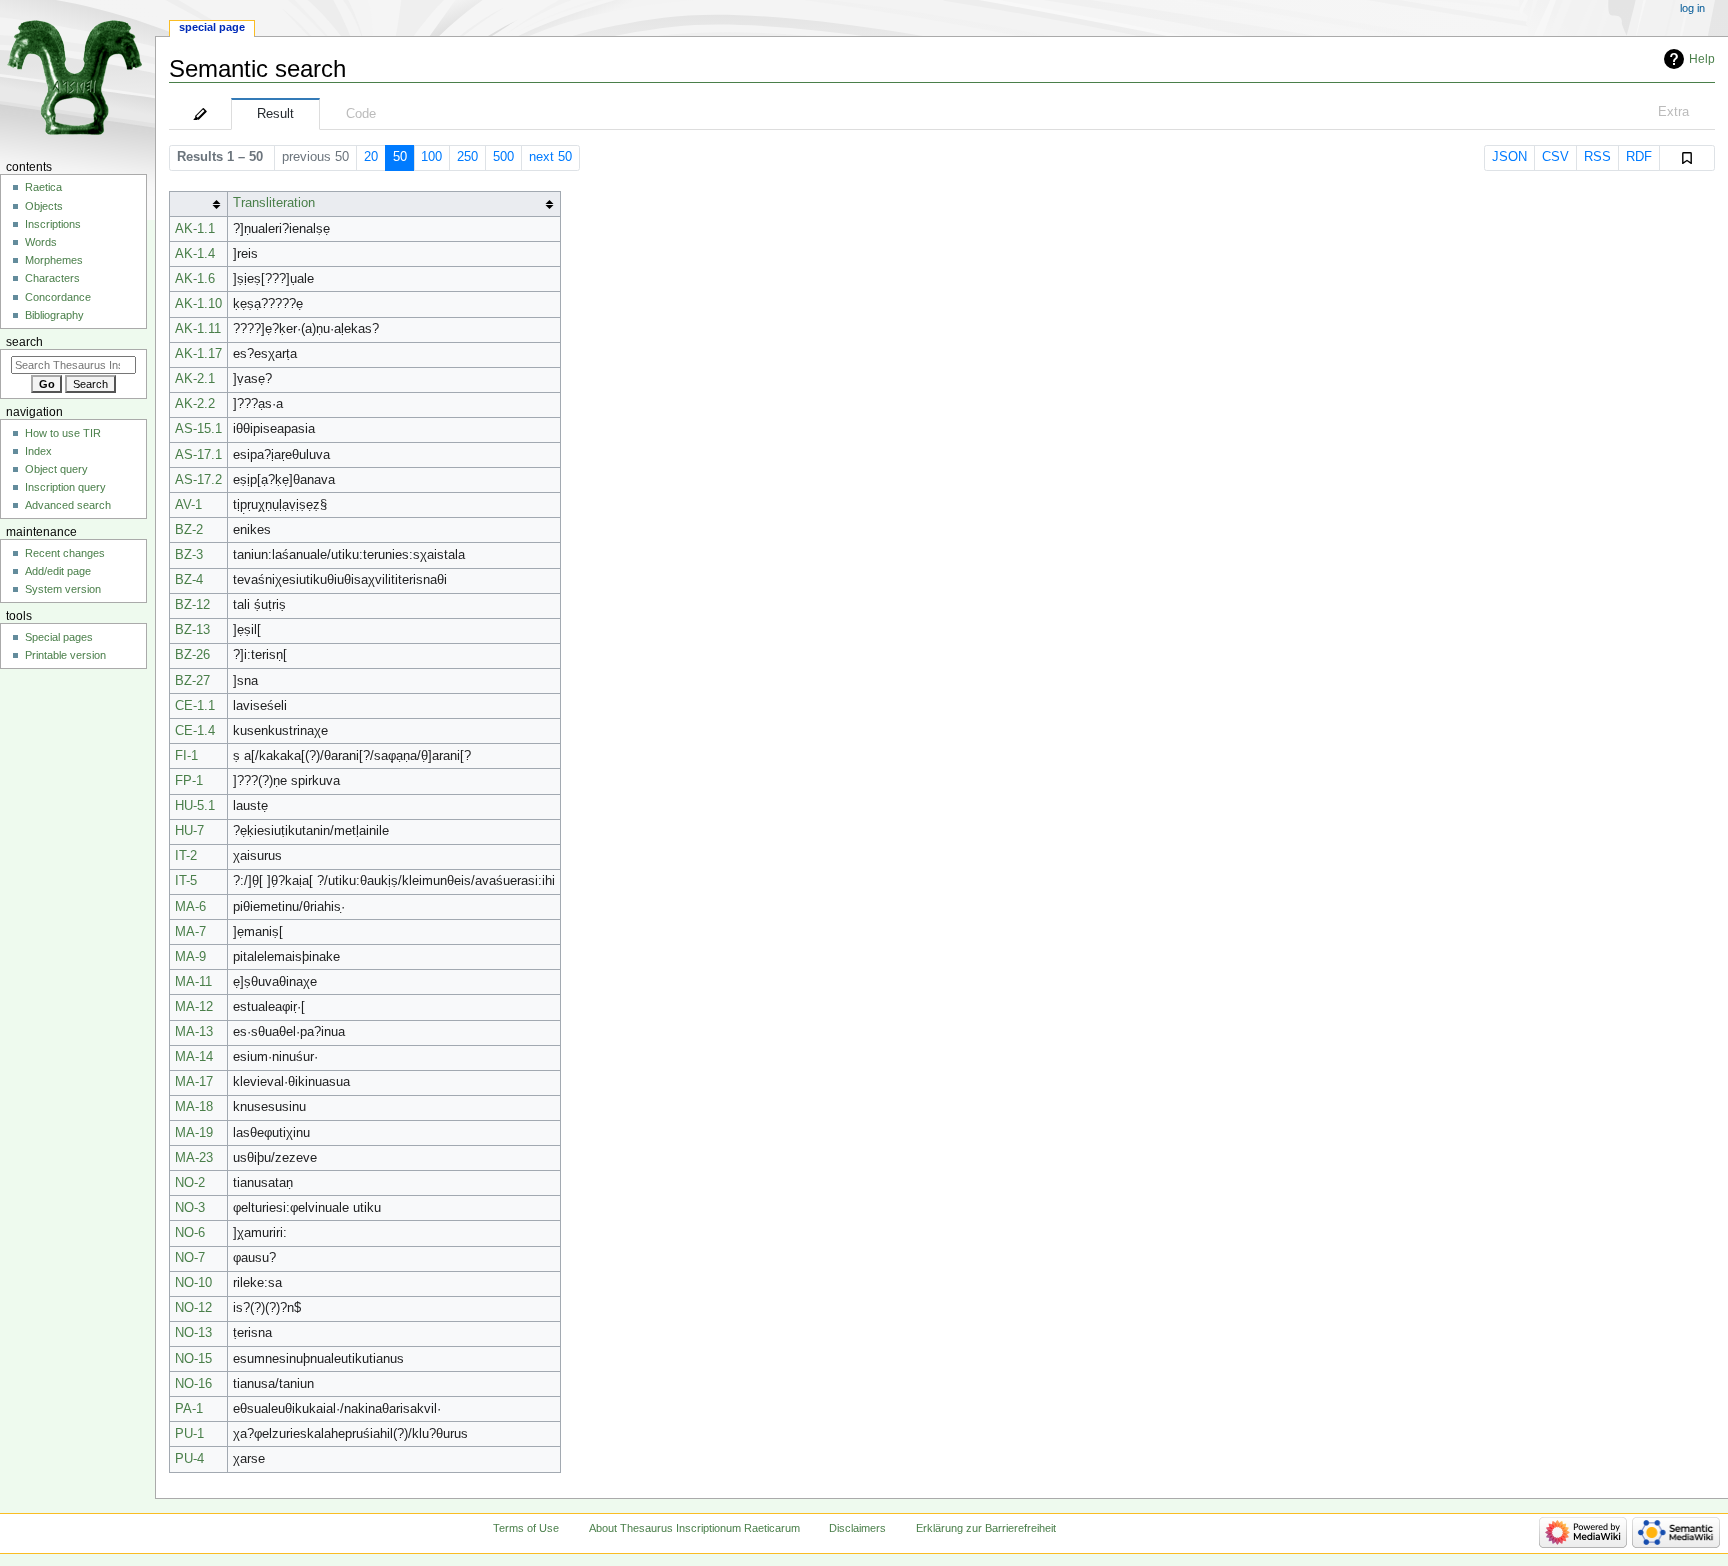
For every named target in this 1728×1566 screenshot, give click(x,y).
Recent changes (65, 553)
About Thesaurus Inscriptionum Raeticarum (694, 1528)
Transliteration (274, 203)
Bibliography (54, 315)
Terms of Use (526, 1528)
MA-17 (194, 1082)
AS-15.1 (198, 429)
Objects (44, 206)
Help (1702, 59)
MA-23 (194, 1158)
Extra (1673, 112)
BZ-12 (192, 605)
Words (41, 242)
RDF (1639, 157)
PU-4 (189, 1459)
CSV (1555, 157)
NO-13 (193, 1333)
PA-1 (189, 1409)
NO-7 (190, 1258)
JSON (1509, 157)
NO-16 (193, 1384)
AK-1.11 (198, 329)
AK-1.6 (195, 279)
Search (24, 342)
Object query (56, 469)
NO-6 (190, 1233)
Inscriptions (53, 224)
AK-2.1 (195, 379)
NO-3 (190, 1208)
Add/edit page (58, 571)
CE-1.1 (195, 706)
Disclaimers (857, 1528)
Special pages (59, 637)
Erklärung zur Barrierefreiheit (986, 1528)
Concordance (58, 297)
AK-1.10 (198, 304)
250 (467, 157)
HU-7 (189, 831)
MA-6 (190, 907)
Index (38, 451)
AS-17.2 (198, 480)
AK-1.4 (195, 254)
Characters (52, 278)
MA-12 (194, 1007)
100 (431, 157)
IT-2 (186, 856)
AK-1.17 (198, 354)
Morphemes (54, 260)
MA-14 (194, 1057)
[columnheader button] (198, 203)
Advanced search (68, 505)
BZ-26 (192, 655)
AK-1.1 (195, 229)
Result (275, 114)
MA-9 (190, 957)
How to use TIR (63, 433)
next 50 (550, 157)
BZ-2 (189, 530)
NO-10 (193, 1283)
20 (371, 157)
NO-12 (193, 1308)
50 (400, 157)
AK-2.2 (195, 404)
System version (63, 589)
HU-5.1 (195, 806)
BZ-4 (189, 580)
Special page (212, 27)
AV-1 (188, 505)
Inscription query (65, 487)
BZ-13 (192, 630)
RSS (1597, 157)
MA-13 (194, 1032)
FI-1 (186, 756)
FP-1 (189, 781)
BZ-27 (192, 681)
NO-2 (190, 1183)
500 (503, 157)
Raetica (43, 187)
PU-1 (189, 1434)
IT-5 (186, 881)
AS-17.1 (198, 455)
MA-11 (193, 982)
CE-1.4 (195, 731)
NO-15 (193, 1359)
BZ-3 (189, 555)
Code (361, 114)
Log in (1692, 8)
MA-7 (190, 932)
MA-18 (194, 1107)
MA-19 (194, 1133)
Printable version (65, 655)
